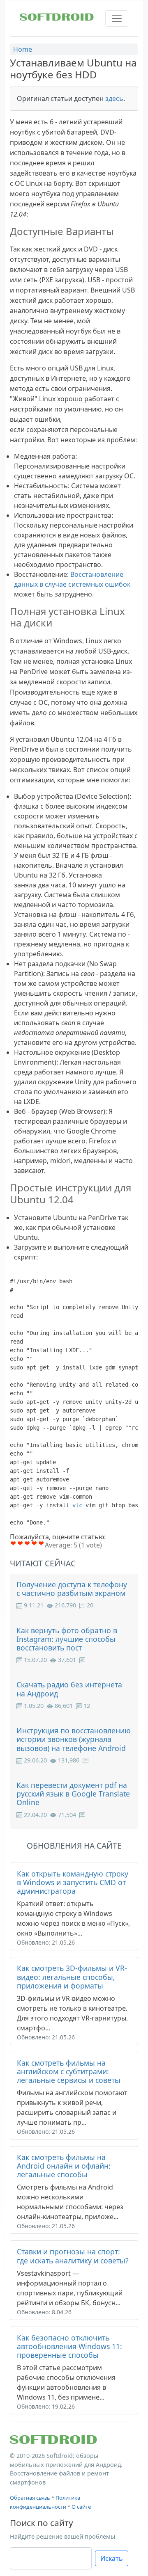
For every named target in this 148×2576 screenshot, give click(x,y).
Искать (112, 2558)
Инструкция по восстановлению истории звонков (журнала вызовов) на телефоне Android (74, 1739)
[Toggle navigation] (117, 18)
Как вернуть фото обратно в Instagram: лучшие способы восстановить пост (67, 1639)
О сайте (81, 2507)
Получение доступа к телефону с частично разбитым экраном (72, 1589)
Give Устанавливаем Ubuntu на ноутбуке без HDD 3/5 (27, 1543)
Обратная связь (30, 2498)
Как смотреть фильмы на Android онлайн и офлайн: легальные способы (64, 2166)
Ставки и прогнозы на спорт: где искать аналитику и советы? (73, 2256)
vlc (77, 1505)
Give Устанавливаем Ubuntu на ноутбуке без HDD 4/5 (34, 1543)
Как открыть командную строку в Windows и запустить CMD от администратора (73, 1882)
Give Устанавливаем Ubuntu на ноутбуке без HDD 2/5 (20, 1543)
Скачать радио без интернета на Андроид (69, 1689)
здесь (114, 98)
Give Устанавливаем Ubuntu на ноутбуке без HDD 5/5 (41, 1543)
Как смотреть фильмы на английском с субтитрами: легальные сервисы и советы (69, 2071)
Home (23, 49)
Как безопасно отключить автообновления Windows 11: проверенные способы (69, 2346)
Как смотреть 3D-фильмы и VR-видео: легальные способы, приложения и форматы (72, 1977)
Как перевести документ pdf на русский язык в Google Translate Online (73, 1794)
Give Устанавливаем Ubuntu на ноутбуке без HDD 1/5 (13, 1543)
